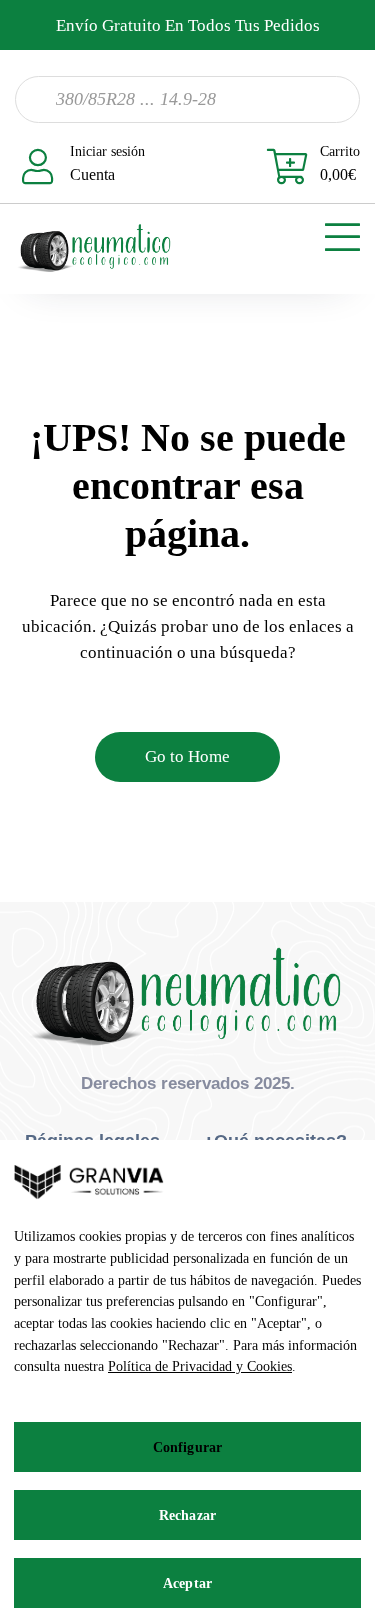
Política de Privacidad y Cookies (200, 1366)
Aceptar (187, 1583)
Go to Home (187, 756)
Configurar (187, 1447)
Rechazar (187, 1515)
